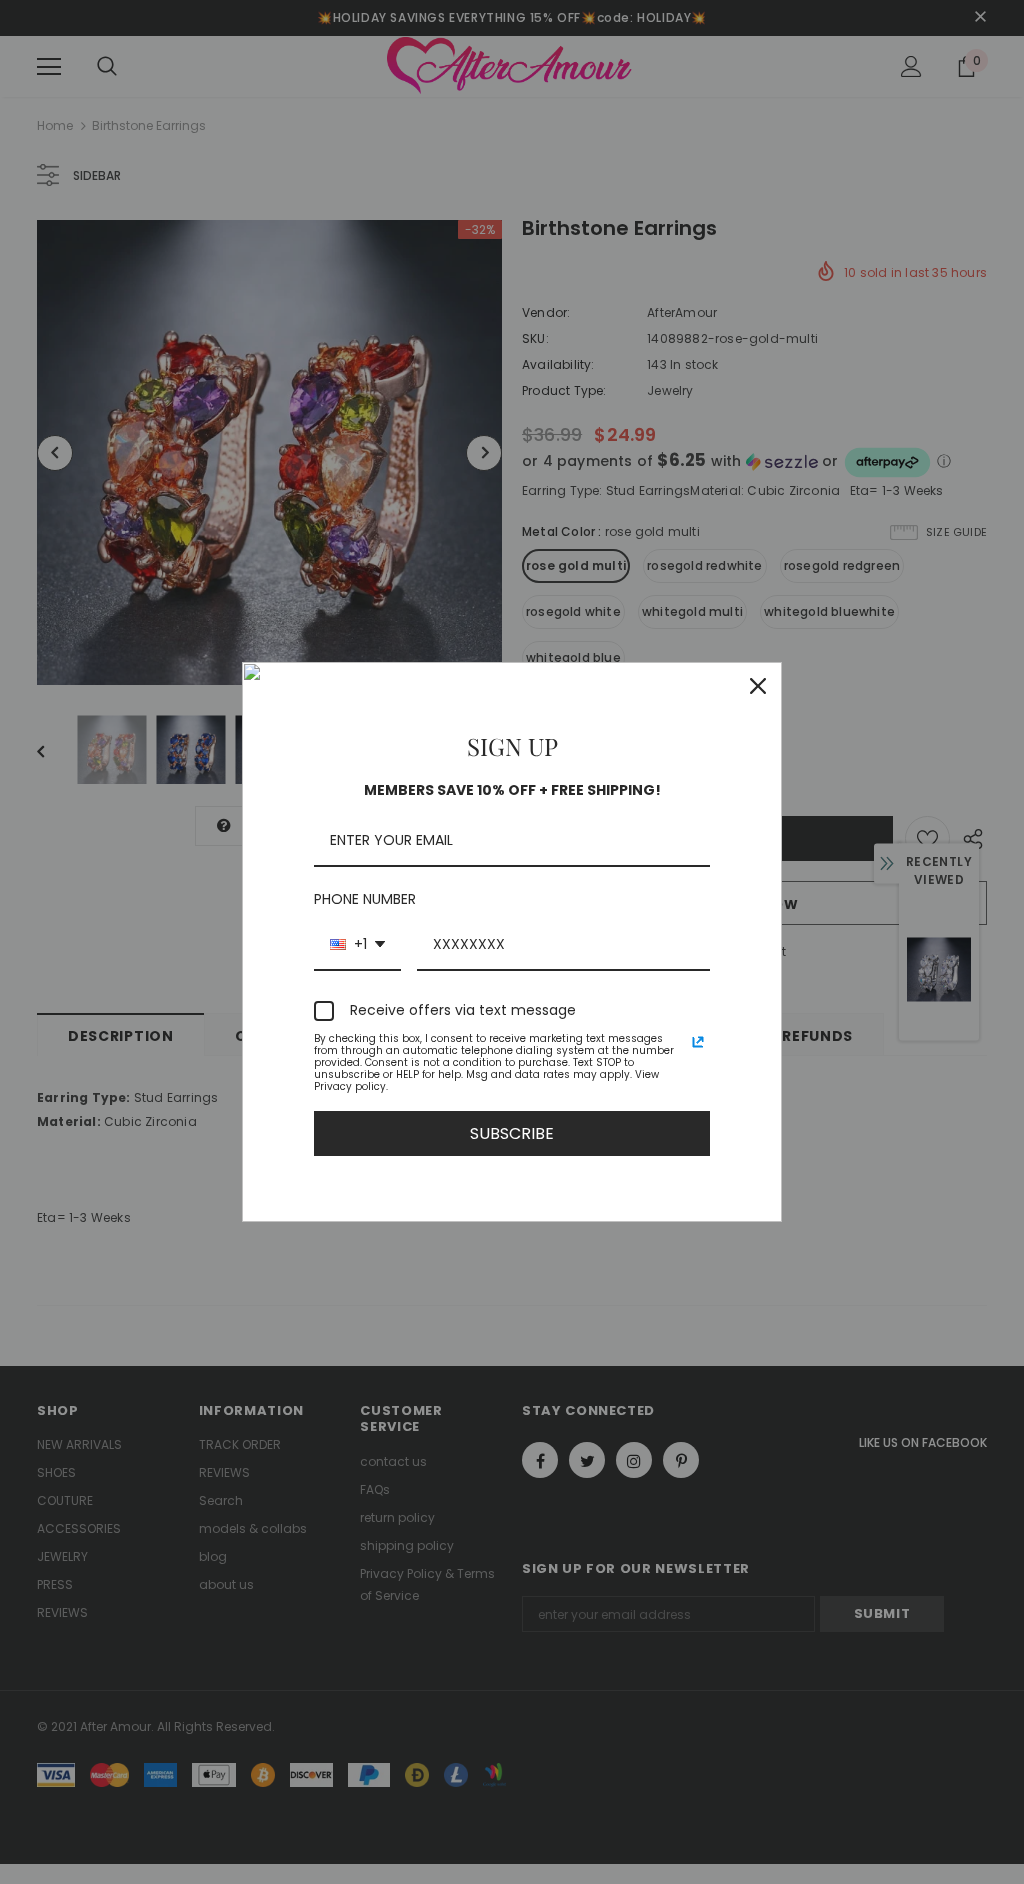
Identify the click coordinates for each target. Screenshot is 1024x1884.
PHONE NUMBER (365, 899)
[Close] (758, 686)
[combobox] (357, 945)
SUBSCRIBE (512, 1133)
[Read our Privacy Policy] (698, 1042)
